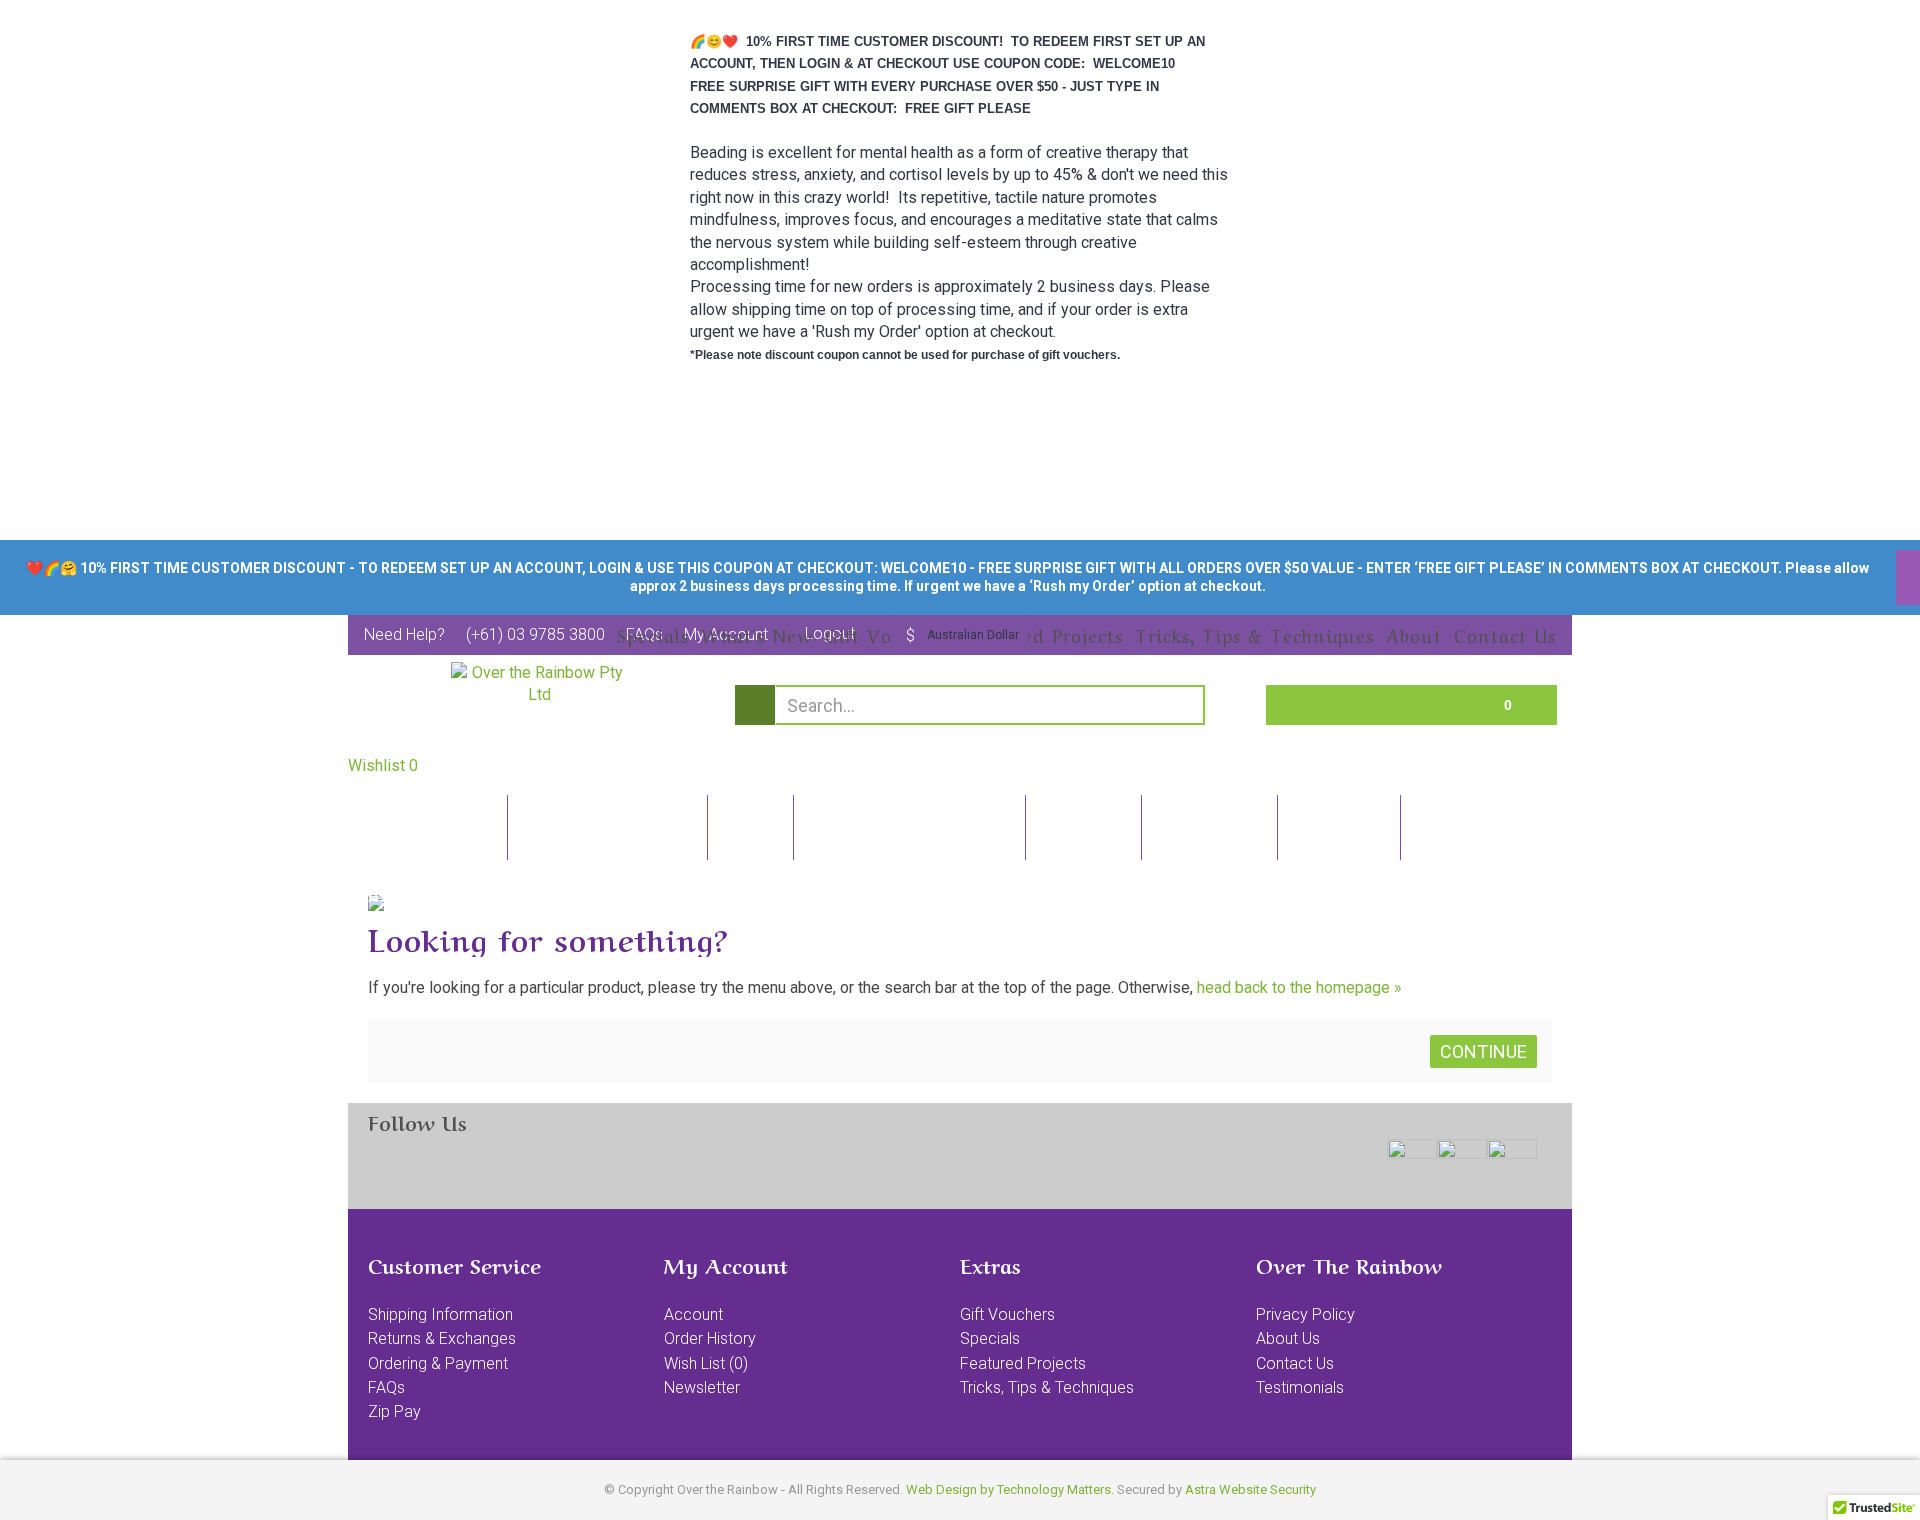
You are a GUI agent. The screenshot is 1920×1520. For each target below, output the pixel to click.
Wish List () (706, 1363)
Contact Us (1295, 1363)
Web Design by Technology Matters (1008, 1489)
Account (693, 1314)
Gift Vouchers (1007, 1314)
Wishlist (383, 765)
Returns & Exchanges (442, 1338)
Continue (1483, 1051)
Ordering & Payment (438, 1363)
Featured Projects (1023, 1363)
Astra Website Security (1250, 1489)
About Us (1288, 1338)
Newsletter (702, 1387)
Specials (990, 1338)
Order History (710, 1338)
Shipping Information (440, 1314)
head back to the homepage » (1299, 987)
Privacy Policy (1305, 1314)
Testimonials (1300, 1387)
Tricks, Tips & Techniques (1047, 1387)
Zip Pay (394, 1411)
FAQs (386, 1387)
